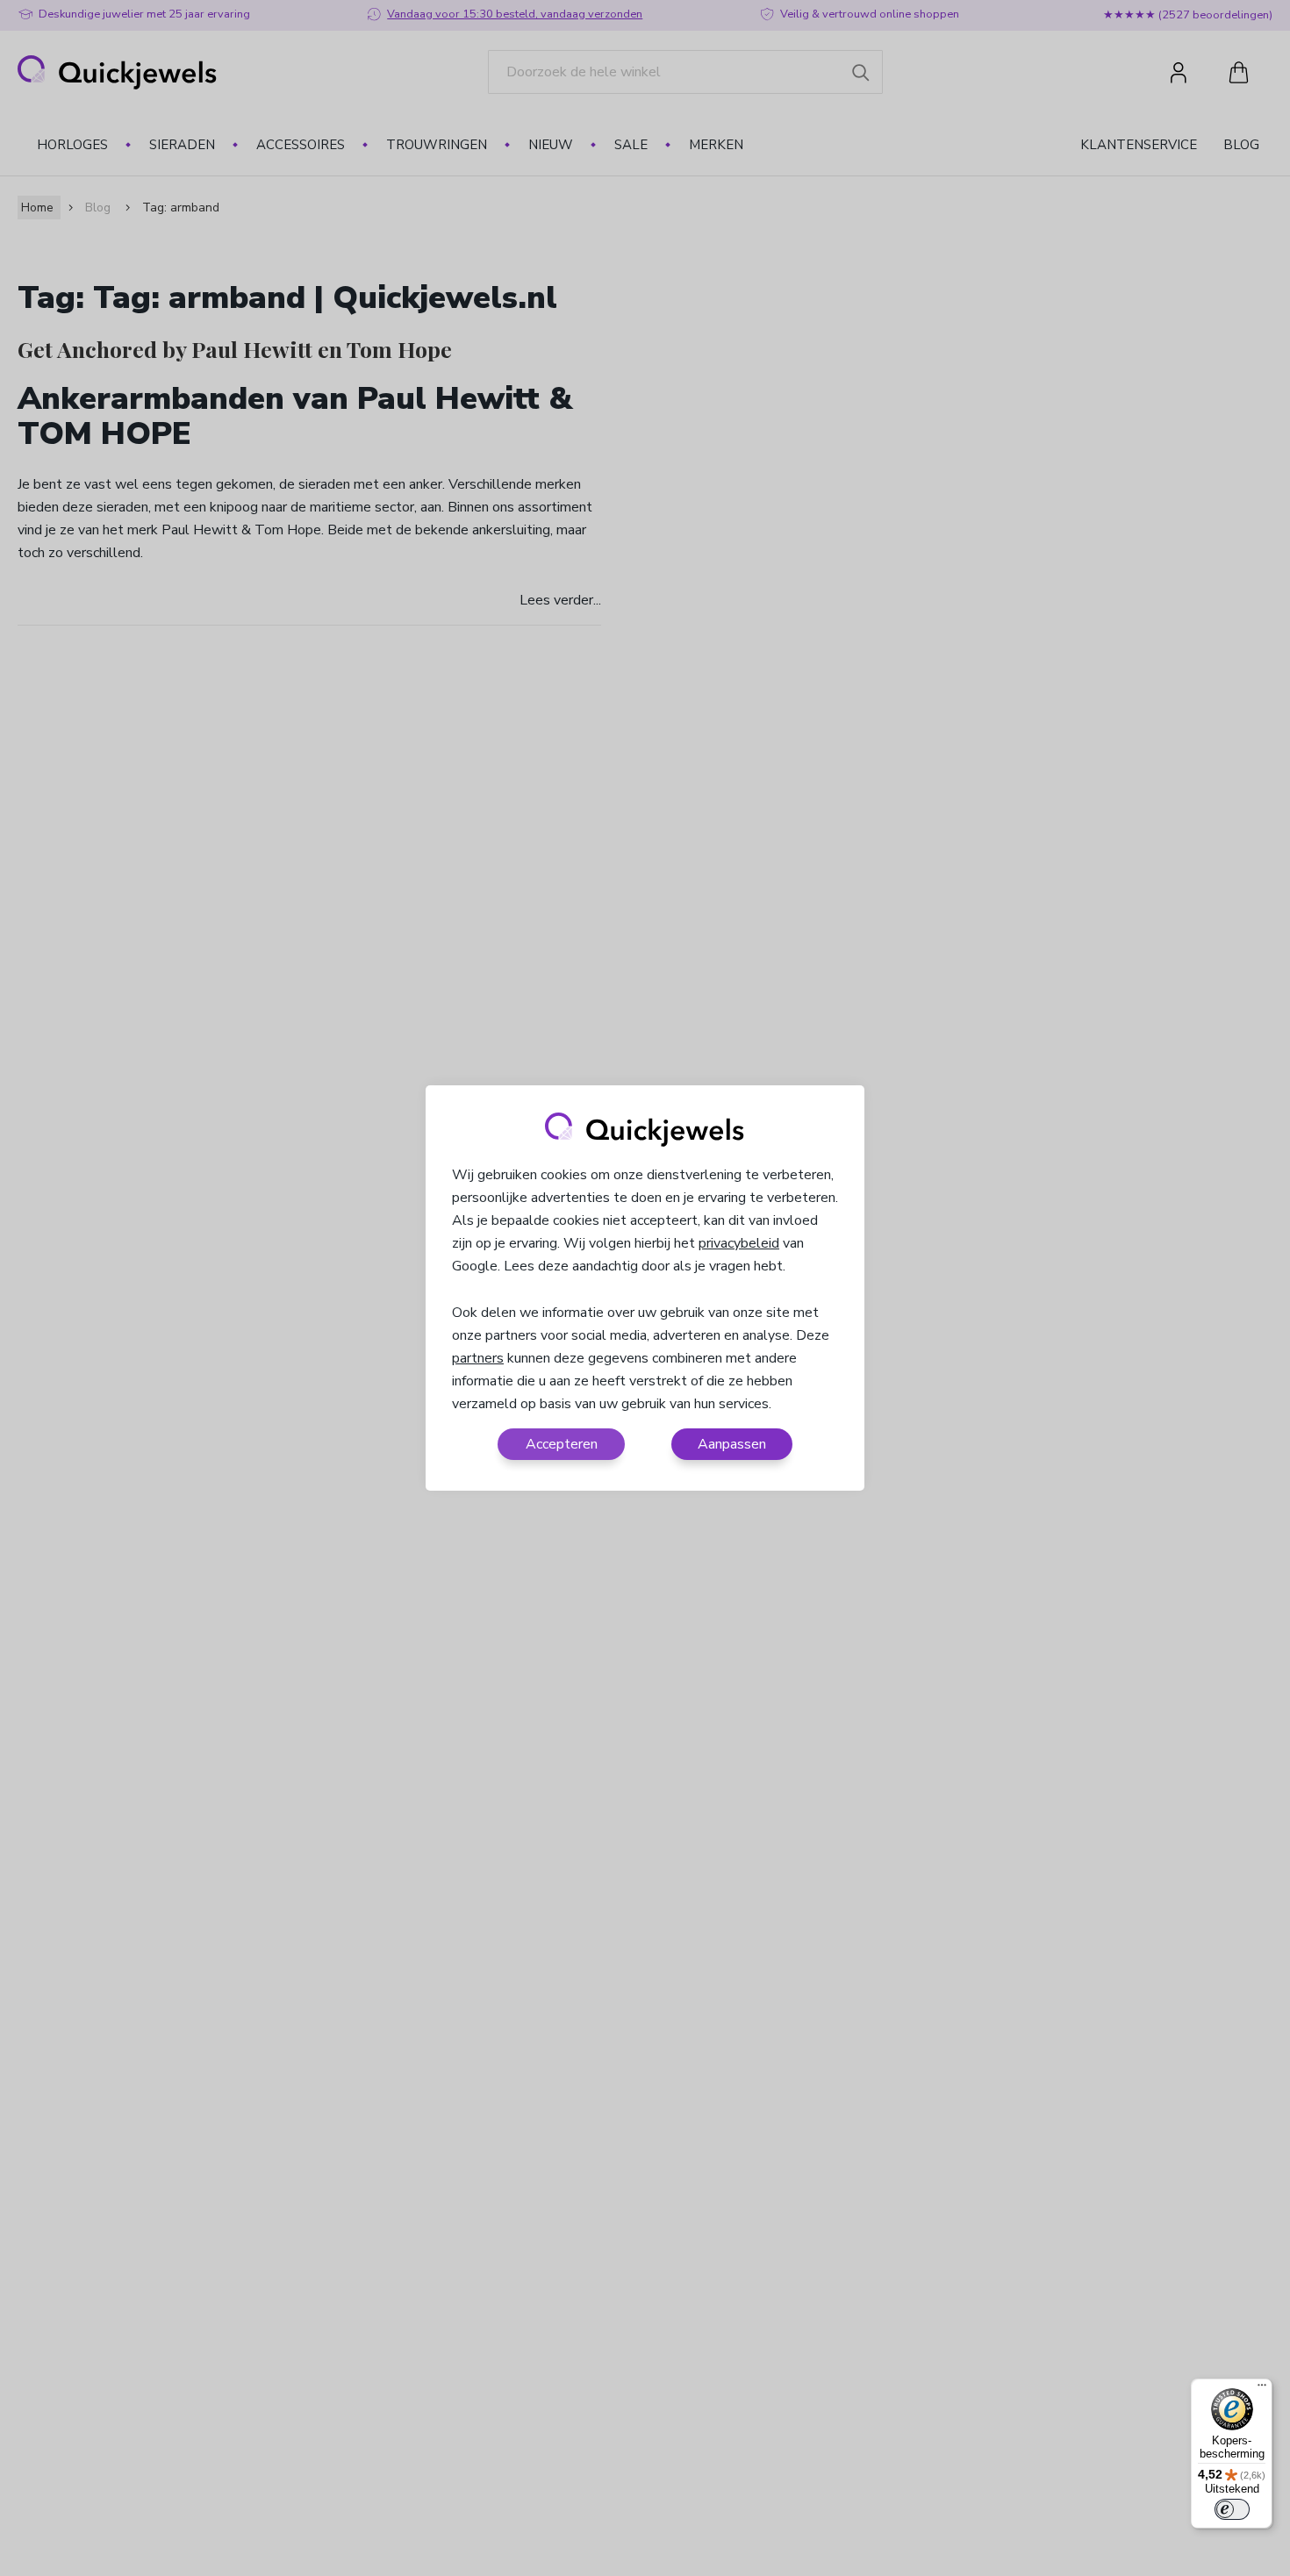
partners (478, 1358)
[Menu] (1262, 2389)
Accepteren (562, 1444)
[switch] (1232, 2509)
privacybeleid (739, 1243)
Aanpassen (732, 1444)
